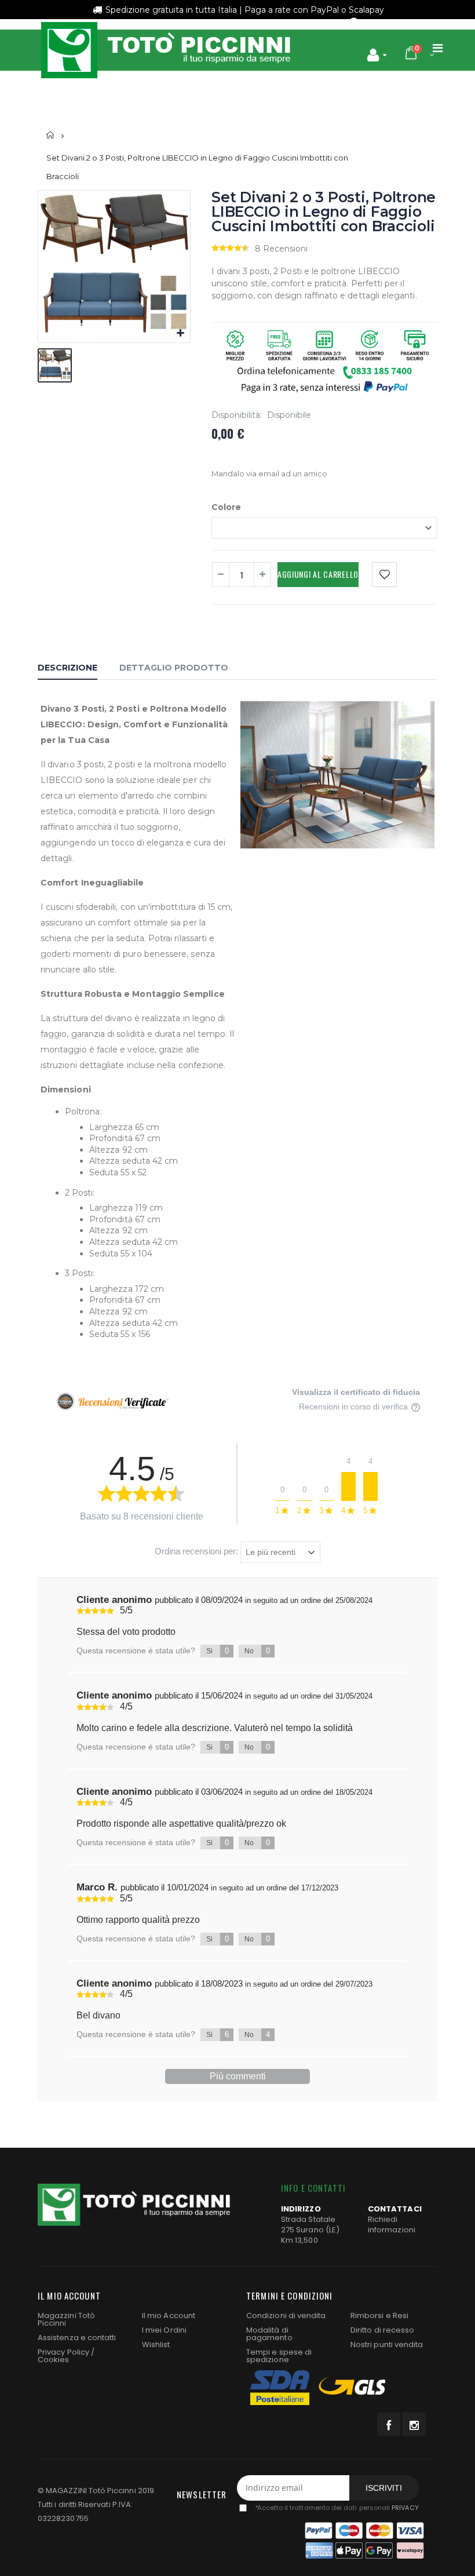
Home (51, 135)
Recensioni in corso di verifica (355, 1407)
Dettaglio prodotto (174, 668)
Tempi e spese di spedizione (279, 2356)
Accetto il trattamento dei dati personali (336, 2508)
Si (218, 1651)
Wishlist (156, 2344)
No (257, 1651)
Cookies (53, 2360)
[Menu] (438, 48)
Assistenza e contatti (77, 2338)
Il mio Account (169, 2316)
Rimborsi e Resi (379, 2316)
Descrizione (67, 668)
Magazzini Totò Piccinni (66, 2319)
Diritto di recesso (382, 2330)
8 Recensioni (281, 249)
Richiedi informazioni (392, 2225)
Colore (226, 507)
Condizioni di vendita (286, 2316)
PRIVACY (405, 2508)
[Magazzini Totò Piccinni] (165, 50)
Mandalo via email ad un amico (269, 473)
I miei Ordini (164, 2330)
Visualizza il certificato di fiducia (356, 1392)
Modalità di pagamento (269, 2334)
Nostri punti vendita (387, 2344)
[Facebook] (389, 2424)
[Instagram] (414, 2424)
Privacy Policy (63, 2352)
